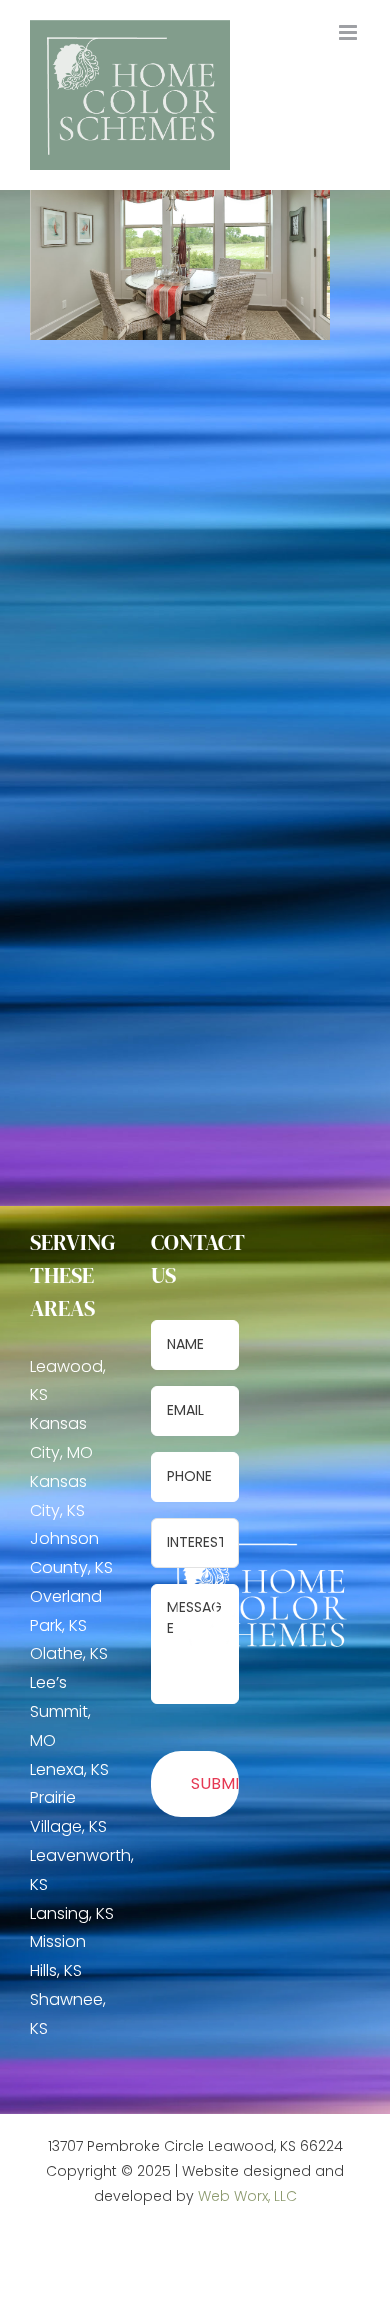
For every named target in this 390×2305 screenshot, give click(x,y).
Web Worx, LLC (247, 2196)
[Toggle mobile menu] (349, 32)
